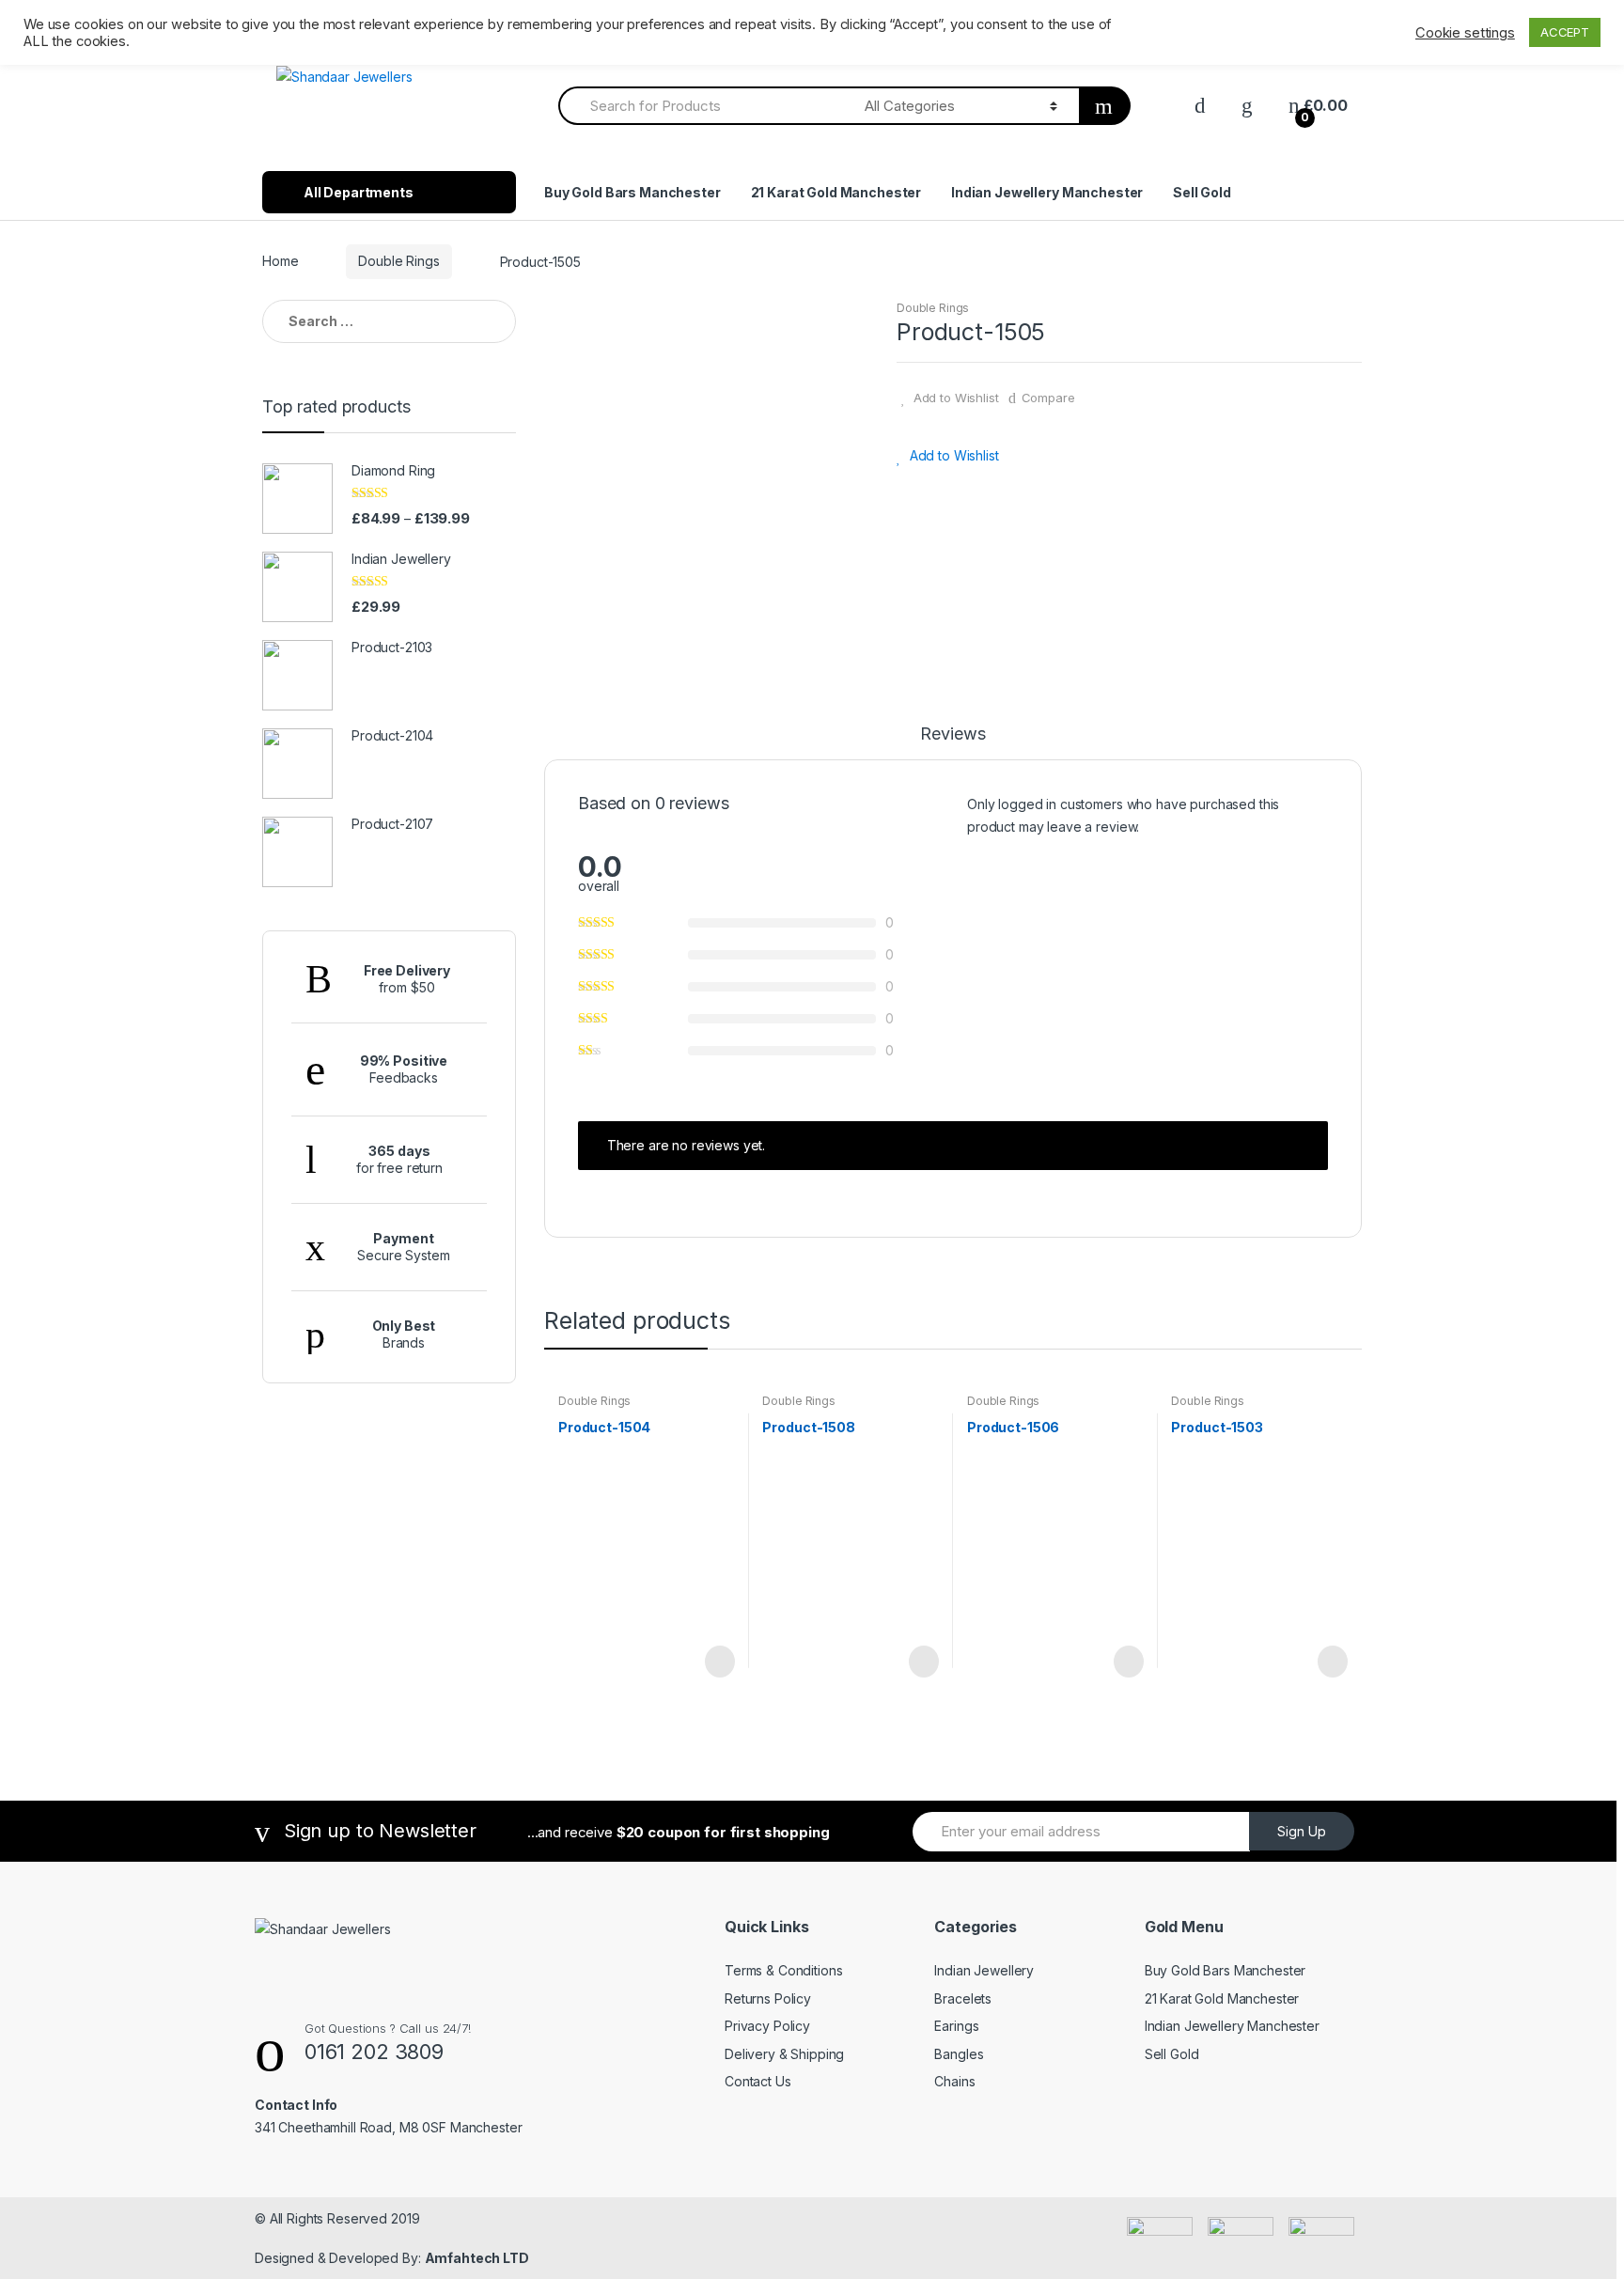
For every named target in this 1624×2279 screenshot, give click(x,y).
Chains (954, 2081)
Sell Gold (1202, 192)
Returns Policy (768, 1998)
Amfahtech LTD (477, 2258)
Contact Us (758, 2081)
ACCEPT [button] (1565, 32)
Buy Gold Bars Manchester (632, 192)
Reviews (953, 734)
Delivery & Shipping (784, 2054)
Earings (956, 2026)
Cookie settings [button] (1465, 33)
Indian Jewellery (984, 1970)
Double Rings (398, 261)
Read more (718, 1662)
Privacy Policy (767, 2026)
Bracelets (963, 1998)
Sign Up (1302, 1831)
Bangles (959, 2054)
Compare (1048, 398)
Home (280, 261)
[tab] (953, 742)
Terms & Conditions (783, 1970)
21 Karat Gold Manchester (836, 192)
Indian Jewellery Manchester (1047, 192)
